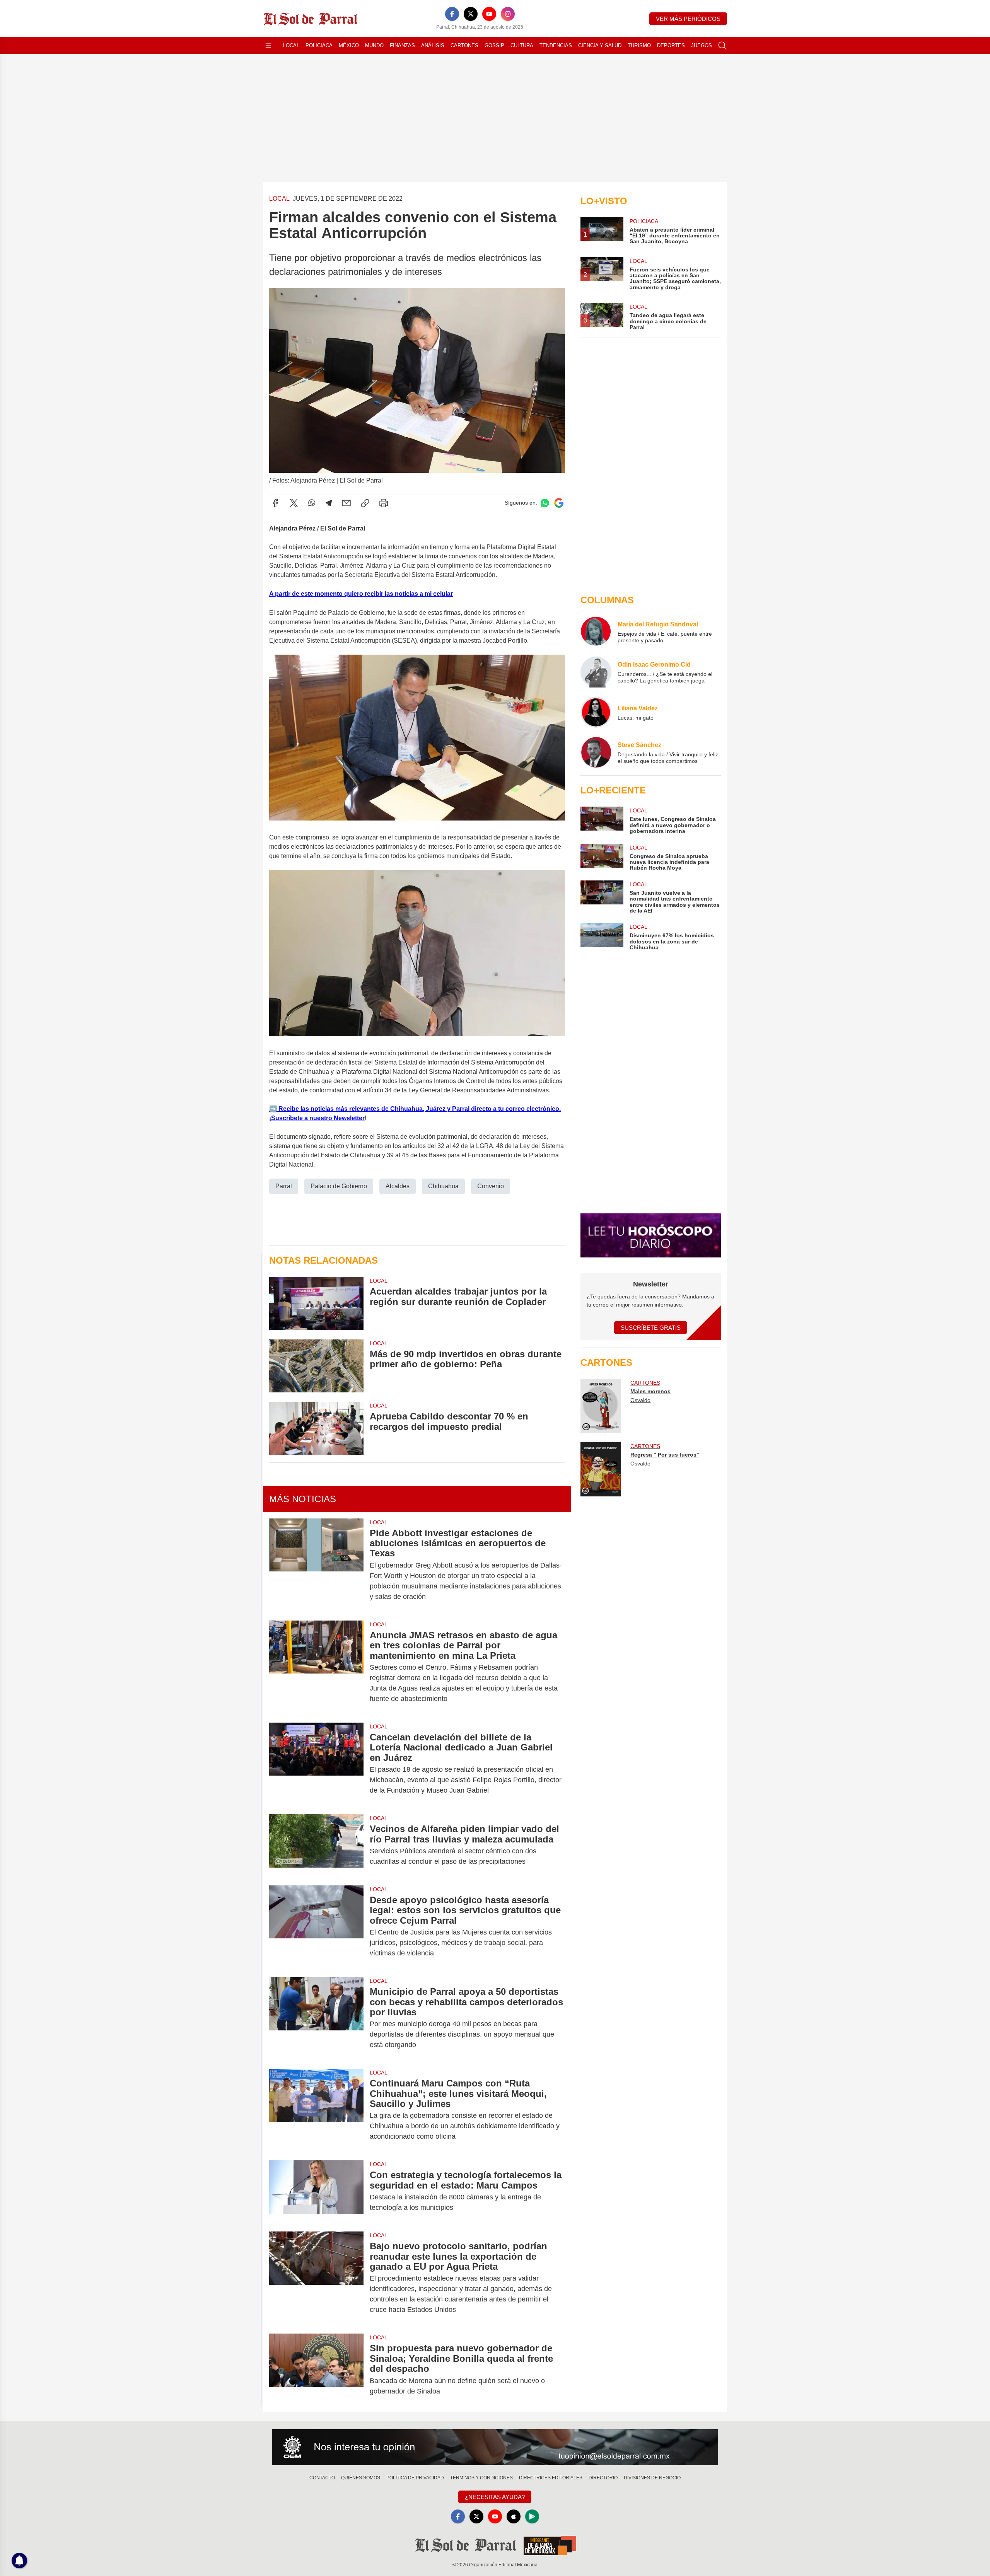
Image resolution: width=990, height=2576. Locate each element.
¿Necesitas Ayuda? (495, 2497)
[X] (471, 14)
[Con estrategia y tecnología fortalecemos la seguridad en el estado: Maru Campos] (316, 2191)
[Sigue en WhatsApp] (545, 503)
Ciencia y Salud (600, 45)
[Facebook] (452, 14)
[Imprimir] (384, 503)
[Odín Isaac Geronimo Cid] (596, 672)
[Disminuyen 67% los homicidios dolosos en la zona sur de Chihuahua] (602, 937)
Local (291, 45)
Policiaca (319, 45)
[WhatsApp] (312, 503)
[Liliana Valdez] (596, 712)
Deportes (671, 45)
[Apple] (514, 2516)
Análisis (433, 45)
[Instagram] (508, 14)
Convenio (491, 1186)
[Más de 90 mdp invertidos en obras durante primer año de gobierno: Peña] (316, 1366)
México (349, 45)
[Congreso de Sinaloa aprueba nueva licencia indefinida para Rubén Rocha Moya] (602, 857)
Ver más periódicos (688, 19)
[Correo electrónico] (346, 503)
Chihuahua (443, 1186)
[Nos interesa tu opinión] (495, 2447)
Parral (284, 1186)
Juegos (702, 45)
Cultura (522, 45)
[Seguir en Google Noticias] (559, 503)
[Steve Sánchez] (596, 752)
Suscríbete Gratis (651, 1328)
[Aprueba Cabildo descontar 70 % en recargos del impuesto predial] (316, 1428)
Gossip (494, 45)
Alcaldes (398, 1186)
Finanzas (402, 45)
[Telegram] (329, 503)
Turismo (639, 45)
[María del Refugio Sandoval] (596, 632)
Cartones (464, 45)
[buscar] (722, 46)
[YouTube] (489, 14)
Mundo (374, 45)
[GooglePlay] (532, 2516)
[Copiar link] (365, 503)
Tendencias (556, 45)
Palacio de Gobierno (339, 1186)
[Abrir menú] (268, 46)
